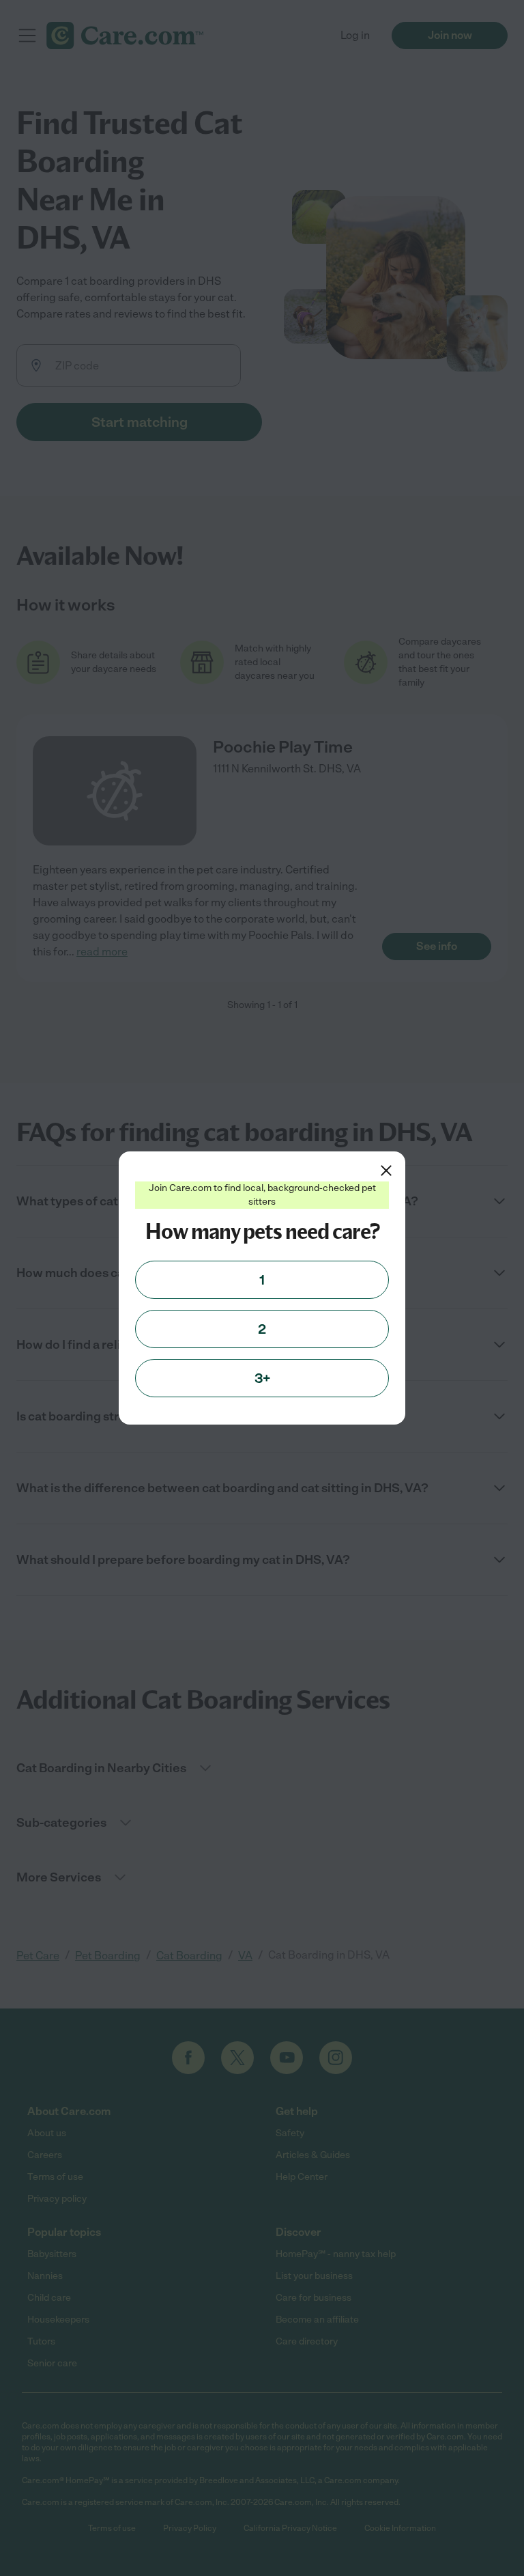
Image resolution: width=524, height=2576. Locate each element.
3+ (262, 1378)
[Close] (386, 1171)
